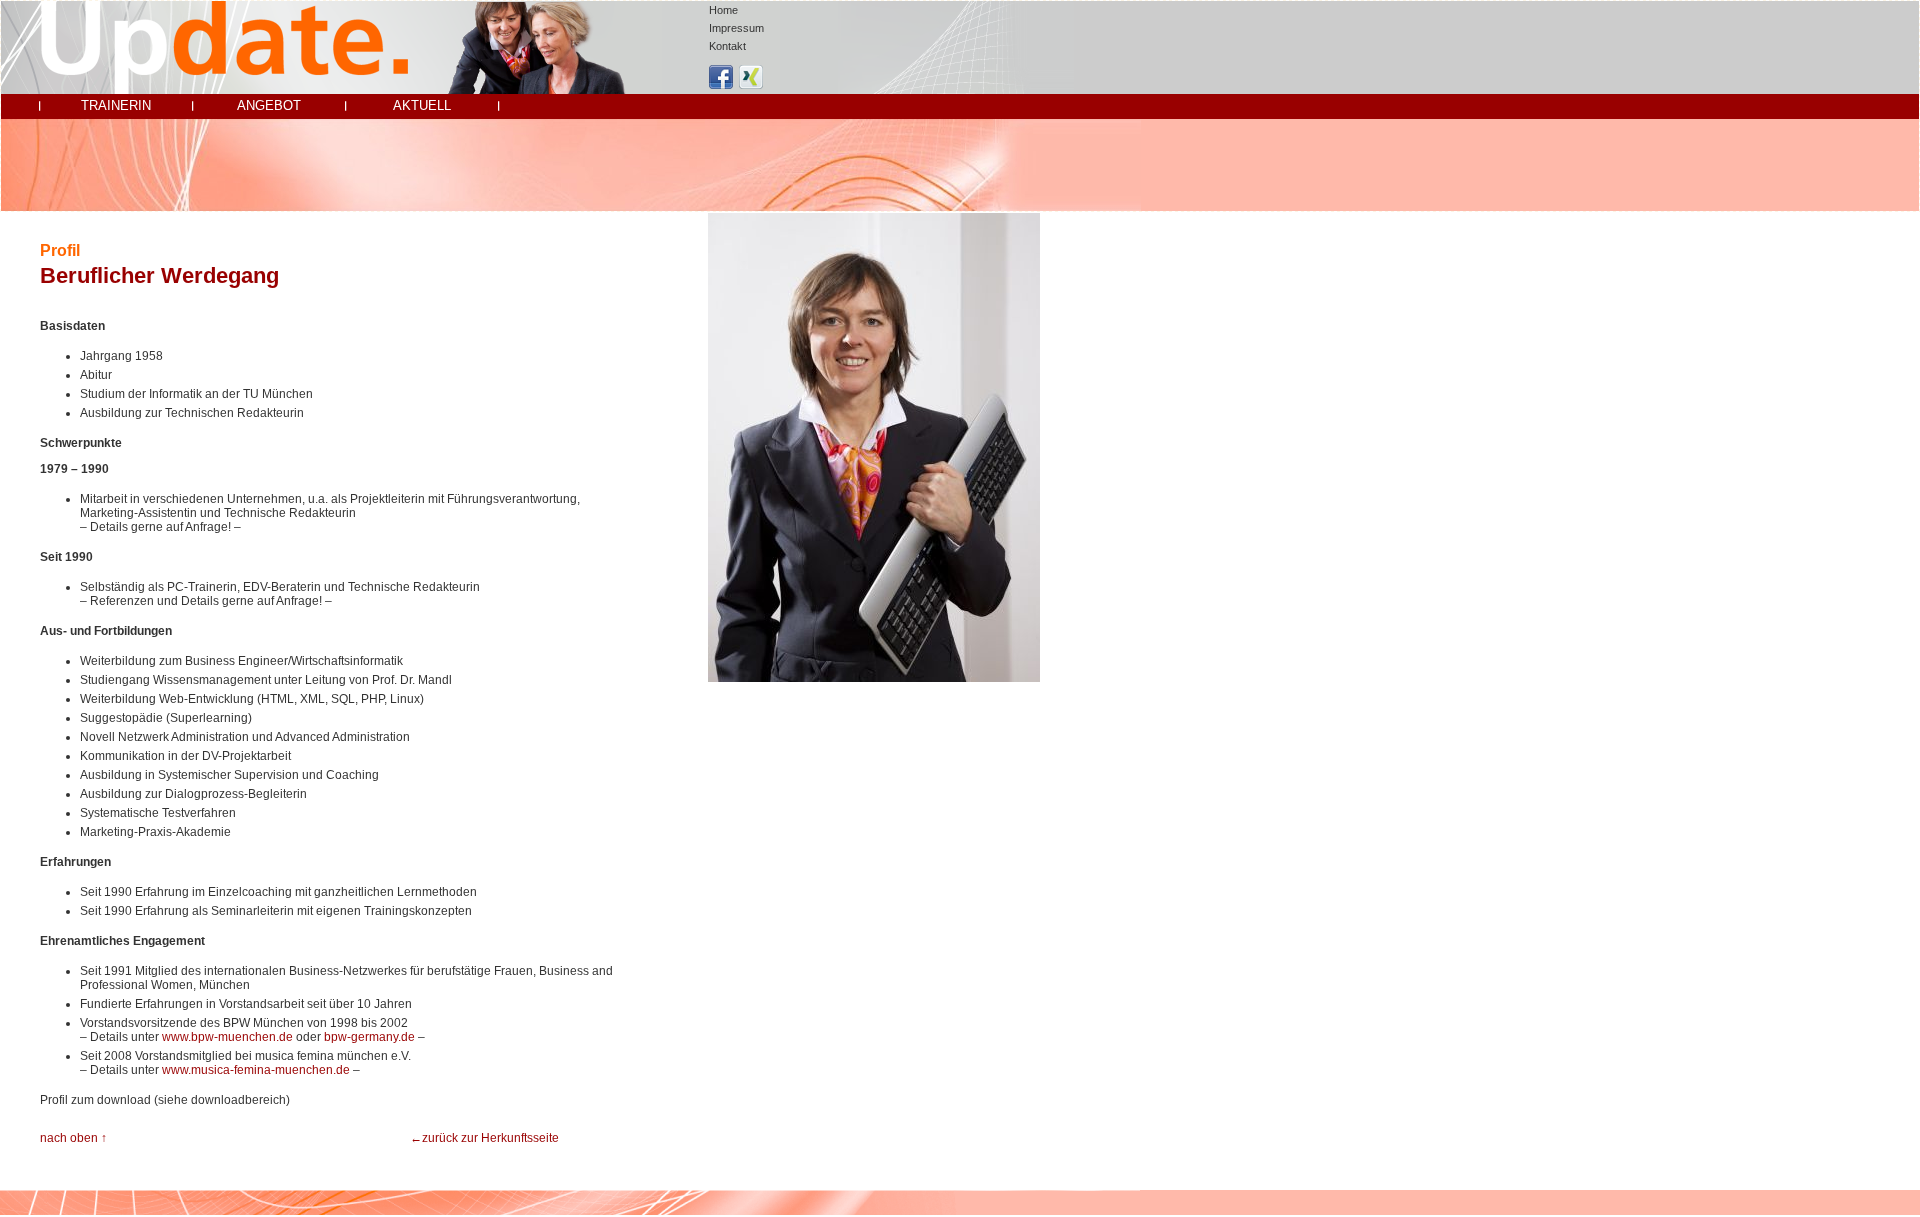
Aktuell (422, 105)
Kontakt (727, 46)
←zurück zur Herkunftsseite (484, 1138)
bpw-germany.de (369, 1037)
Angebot (269, 105)
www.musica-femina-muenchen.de (256, 1070)
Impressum (736, 28)
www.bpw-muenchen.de (227, 1037)
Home (723, 10)
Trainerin (116, 105)
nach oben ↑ (73, 1138)
